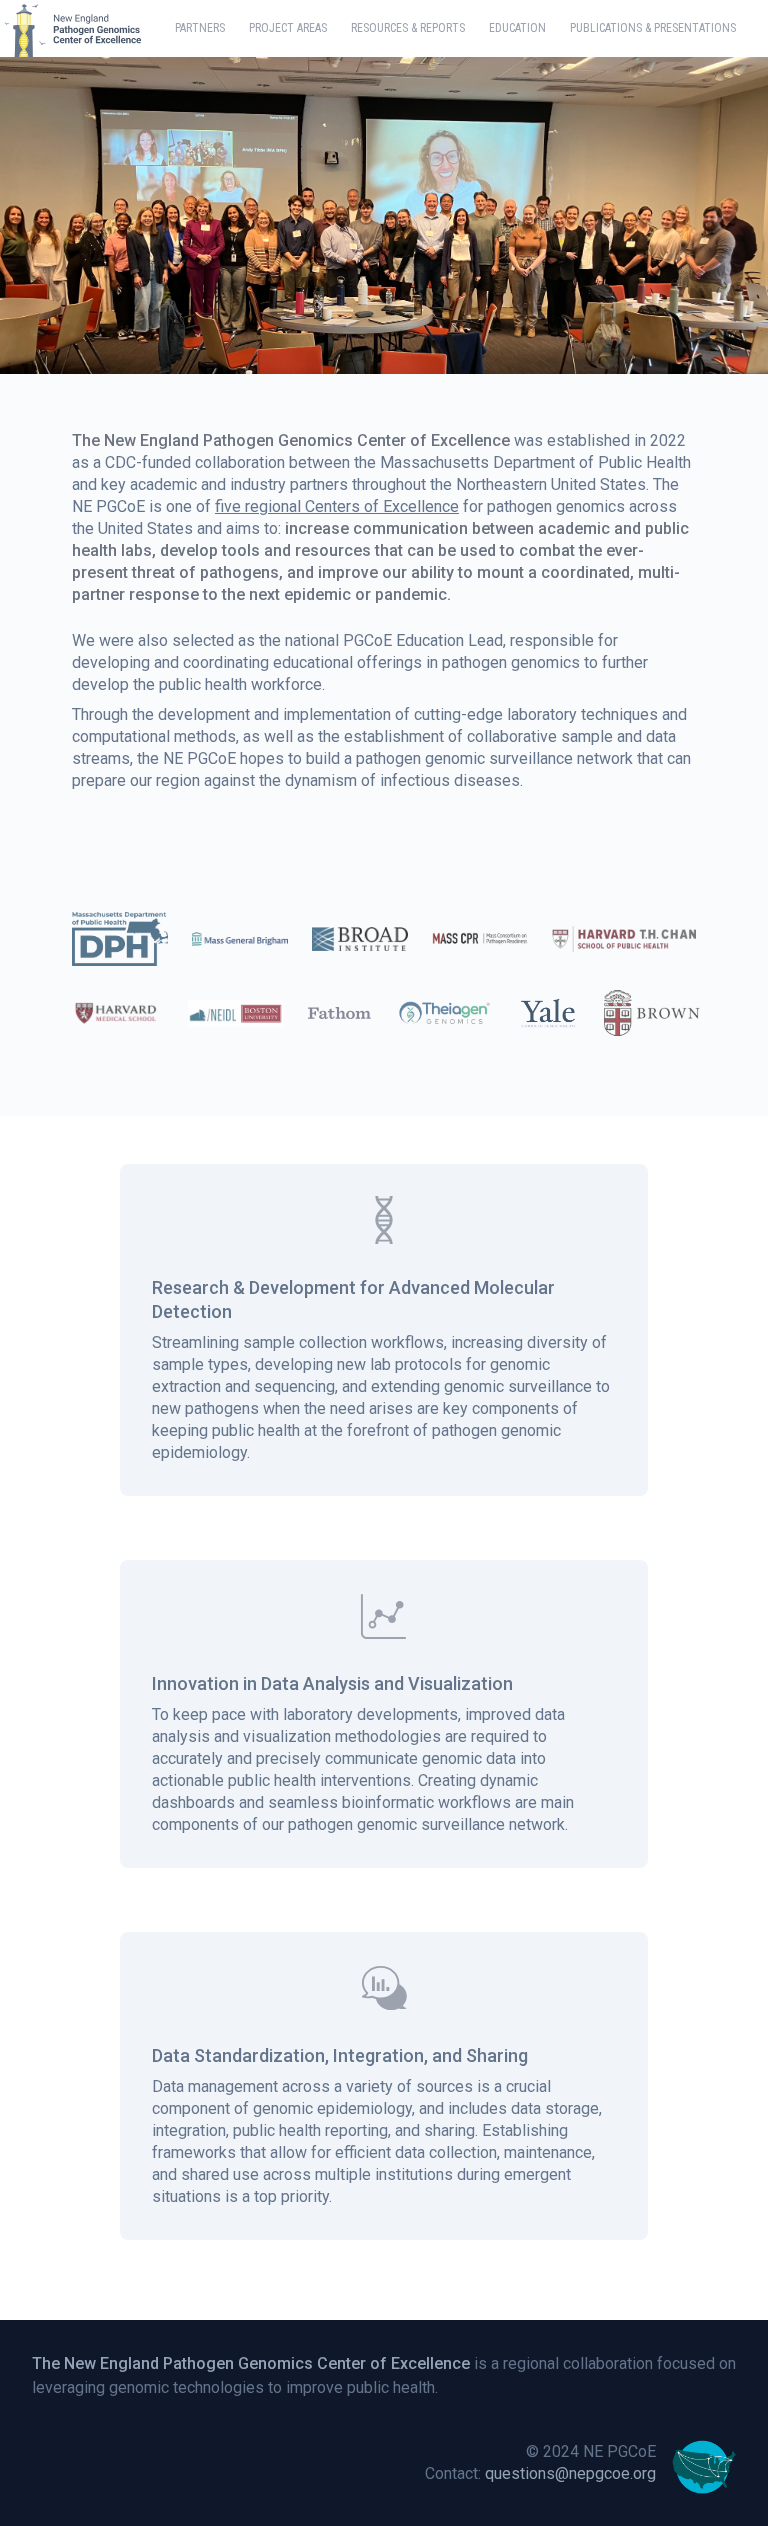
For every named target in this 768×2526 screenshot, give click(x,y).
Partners (200, 28)
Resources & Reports (408, 28)
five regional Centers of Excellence (337, 506)
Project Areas (288, 28)
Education (517, 28)
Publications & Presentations (653, 28)
